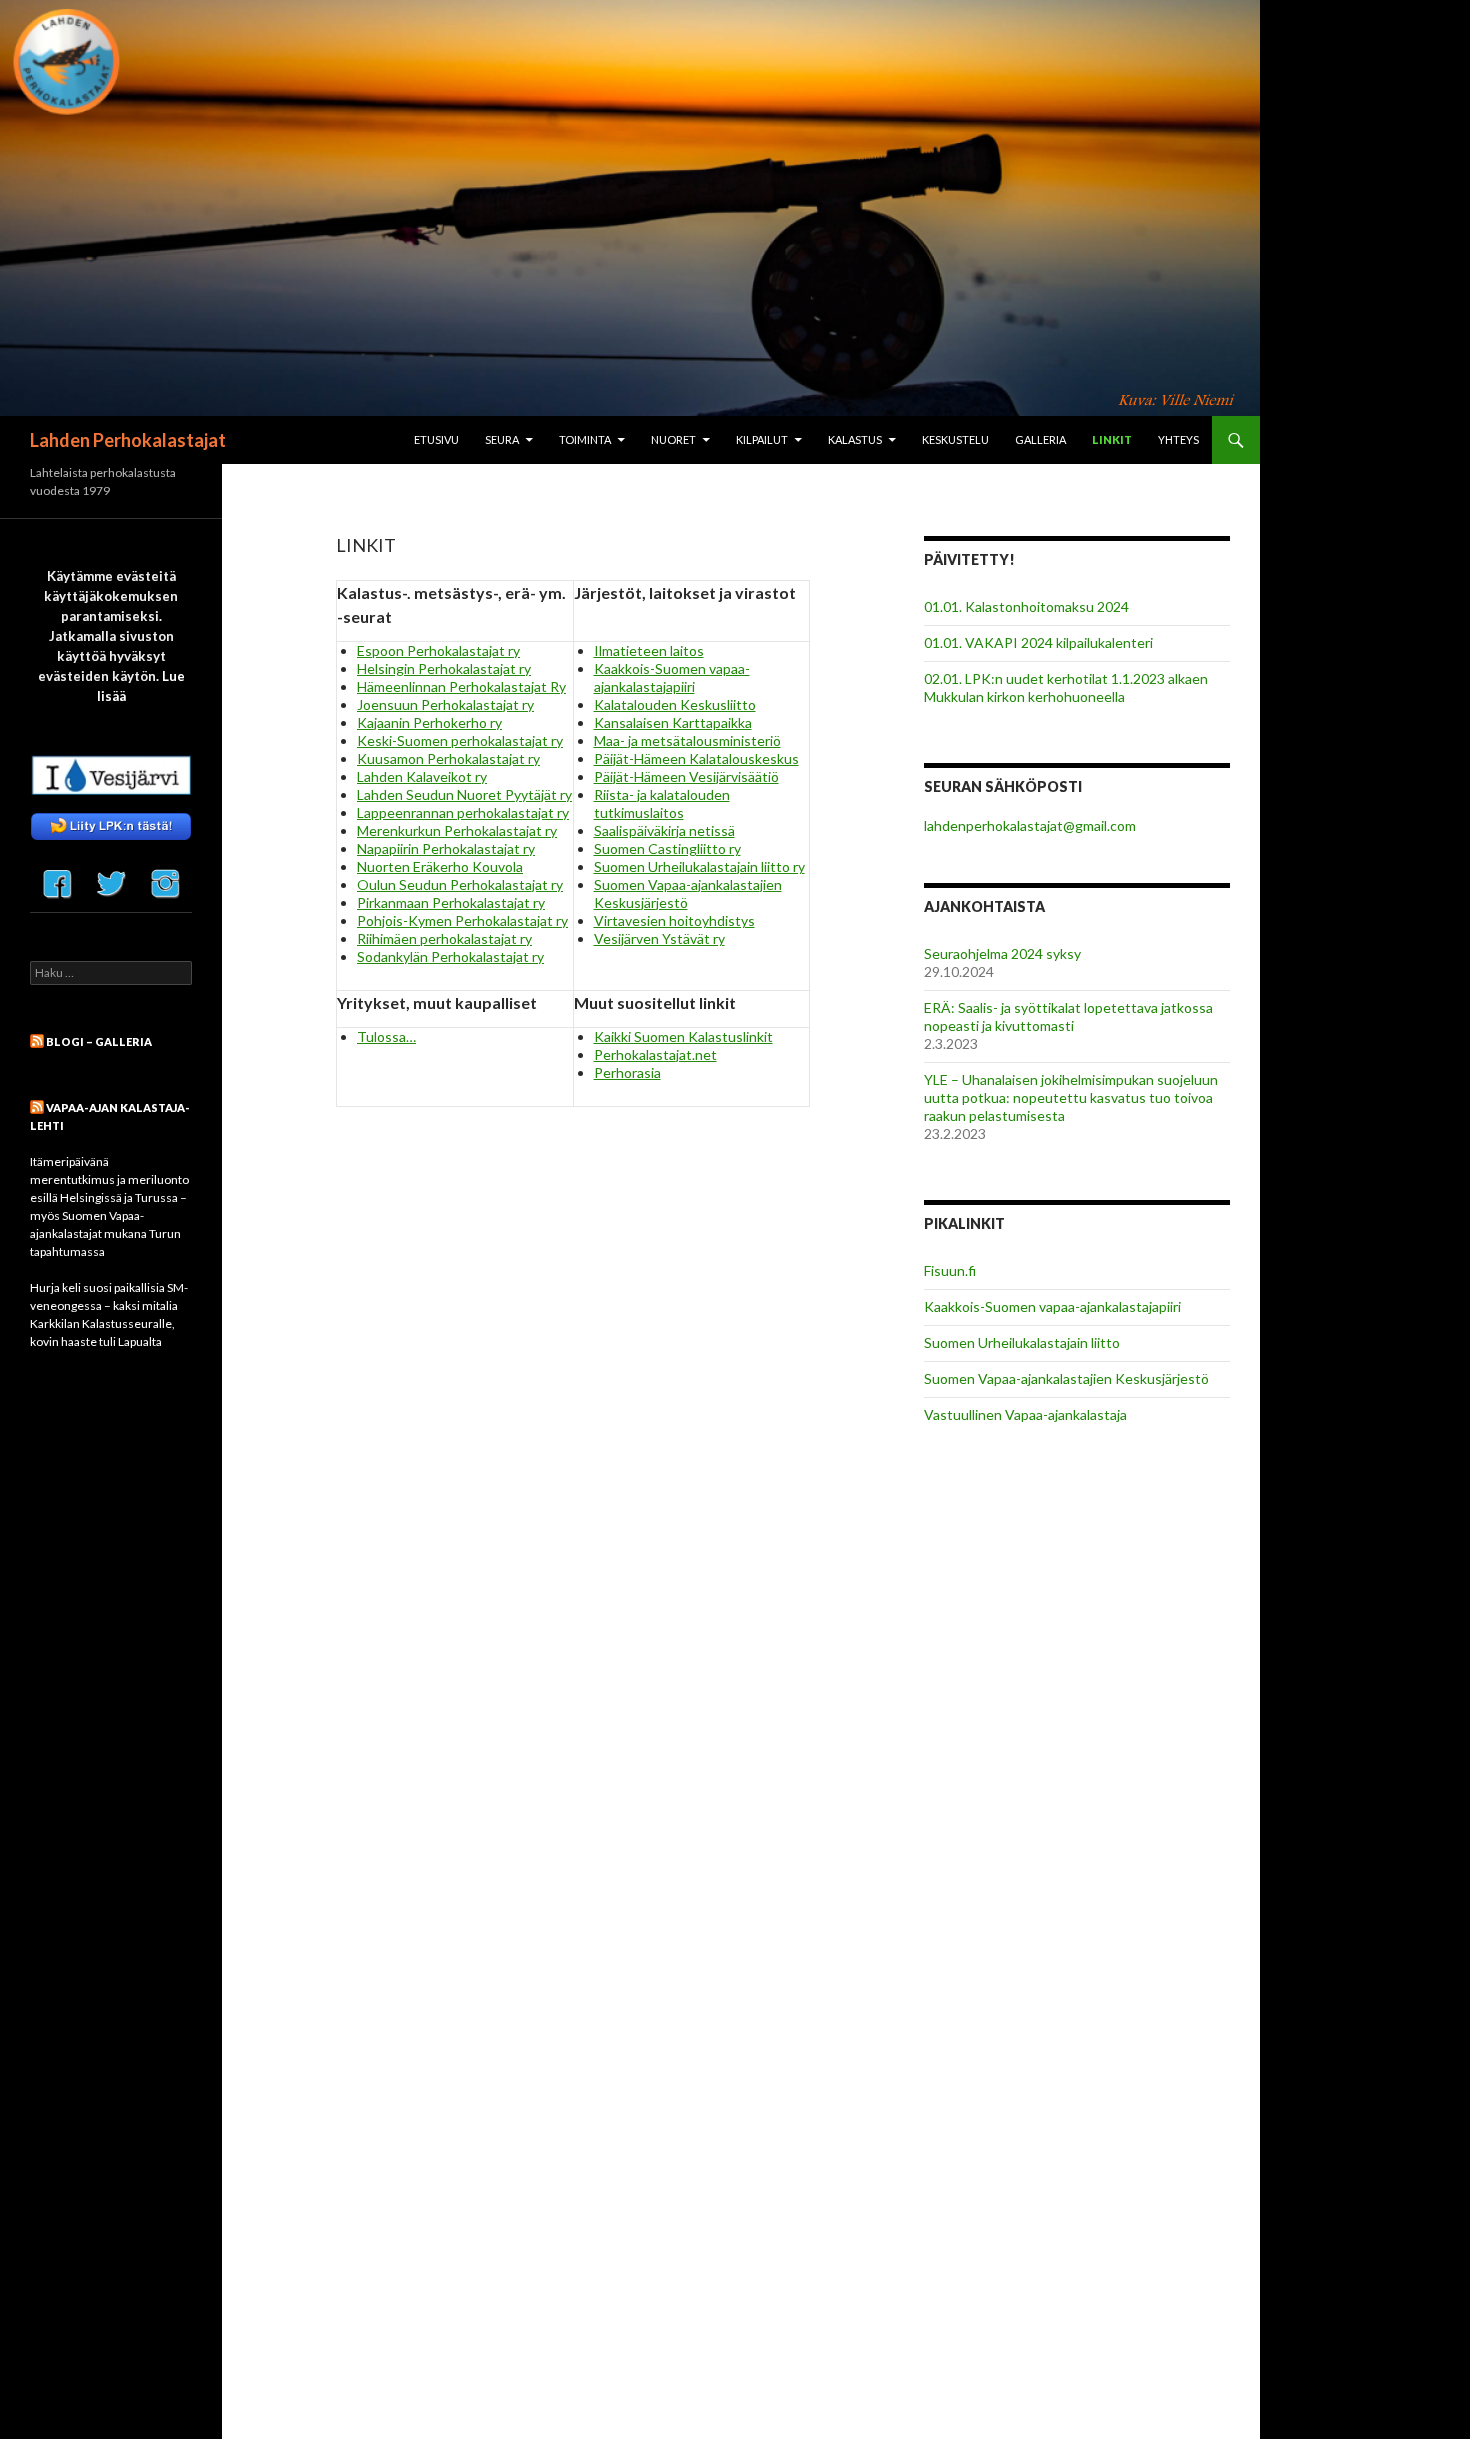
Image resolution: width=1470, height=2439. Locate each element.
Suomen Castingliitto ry (667, 848)
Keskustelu (955, 439)
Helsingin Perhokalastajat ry (444, 668)
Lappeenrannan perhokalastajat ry (463, 812)
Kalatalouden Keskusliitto (675, 704)
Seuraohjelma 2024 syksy (1002, 953)
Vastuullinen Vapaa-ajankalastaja (1025, 1414)
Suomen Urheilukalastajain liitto (1022, 1342)
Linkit (1112, 439)
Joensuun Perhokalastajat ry (445, 704)
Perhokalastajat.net (655, 1054)
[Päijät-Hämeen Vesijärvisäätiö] (111, 773)
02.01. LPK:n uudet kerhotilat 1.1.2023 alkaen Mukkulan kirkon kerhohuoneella (1066, 687)
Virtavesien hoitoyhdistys (674, 920)
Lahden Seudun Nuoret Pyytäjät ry (464, 794)
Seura (502, 439)
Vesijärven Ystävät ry (659, 938)
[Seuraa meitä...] (57, 880)
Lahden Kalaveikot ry (422, 776)
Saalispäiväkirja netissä (664, 830)
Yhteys (1178, 439)
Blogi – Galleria (99, 1041)
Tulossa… (386, 1036)
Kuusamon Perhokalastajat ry (448, 758)
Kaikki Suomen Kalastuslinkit (683, 1036)
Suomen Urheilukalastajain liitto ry (699, 866)
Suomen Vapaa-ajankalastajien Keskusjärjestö (1066, 1378)
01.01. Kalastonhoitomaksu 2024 (1026, 606)
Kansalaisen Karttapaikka (673, 722)
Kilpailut (762, 439)
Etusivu (436, 439)
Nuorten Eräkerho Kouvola (440, 866)
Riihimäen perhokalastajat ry (444, 938)
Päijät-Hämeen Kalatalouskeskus (696, 758)
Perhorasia (627, 1072)
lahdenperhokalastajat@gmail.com (1030, 825)
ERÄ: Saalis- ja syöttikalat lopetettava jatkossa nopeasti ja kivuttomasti (1068, 1016)
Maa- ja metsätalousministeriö (687, 740)
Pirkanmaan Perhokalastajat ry (451, 902)
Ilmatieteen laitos (649, 650)
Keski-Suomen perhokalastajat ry (460, 740)
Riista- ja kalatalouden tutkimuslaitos (662, 803)
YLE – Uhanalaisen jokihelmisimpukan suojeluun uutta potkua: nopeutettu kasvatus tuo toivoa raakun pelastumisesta (1071, 1097)
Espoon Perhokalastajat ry (438, 650)
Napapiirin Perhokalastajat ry (446, 848)
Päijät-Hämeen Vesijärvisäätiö (686, 776)
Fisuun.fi (950, 1270)
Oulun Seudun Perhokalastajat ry (460, 884)
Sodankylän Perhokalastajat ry (450, 956)
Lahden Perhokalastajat (128, 440)
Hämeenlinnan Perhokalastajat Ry (461, 686)
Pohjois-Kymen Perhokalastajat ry (462, 920)
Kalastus (855, 439)
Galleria (1040, 439)
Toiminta (585, 439)
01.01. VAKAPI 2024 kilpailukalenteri (1038, 642)
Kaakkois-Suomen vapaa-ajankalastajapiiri (672, 677)
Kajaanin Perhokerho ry (429, 722)
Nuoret (673, 439)
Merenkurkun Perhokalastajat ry (457, 830)
